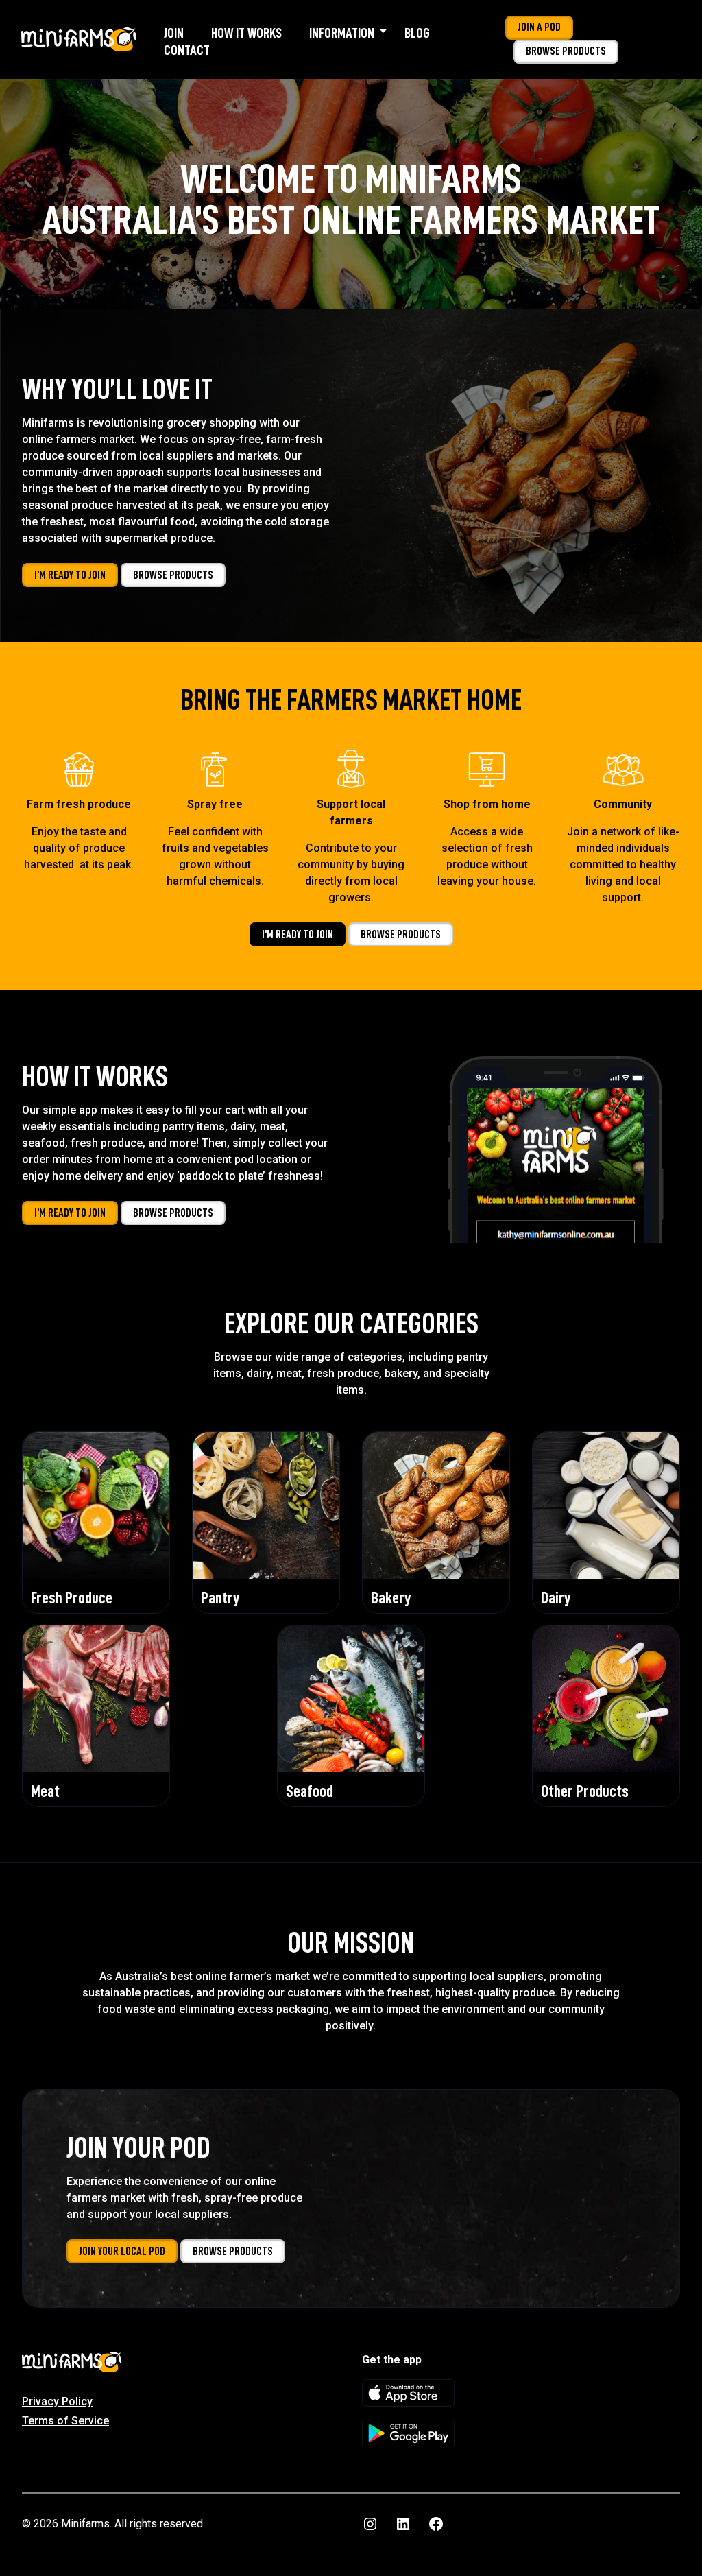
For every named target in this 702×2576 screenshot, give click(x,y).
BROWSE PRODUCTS (173, 575)
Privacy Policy (57, 2401)
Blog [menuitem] (417, 33)
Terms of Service (65, 2421)
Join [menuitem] (174, 33)
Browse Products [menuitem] (566, 51)
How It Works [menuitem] (246, 33)
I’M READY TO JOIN (70, 575)
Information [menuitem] (342, 33)
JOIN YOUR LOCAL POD (122, 2251)
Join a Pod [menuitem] (539, 27)
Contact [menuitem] (187, 50)
